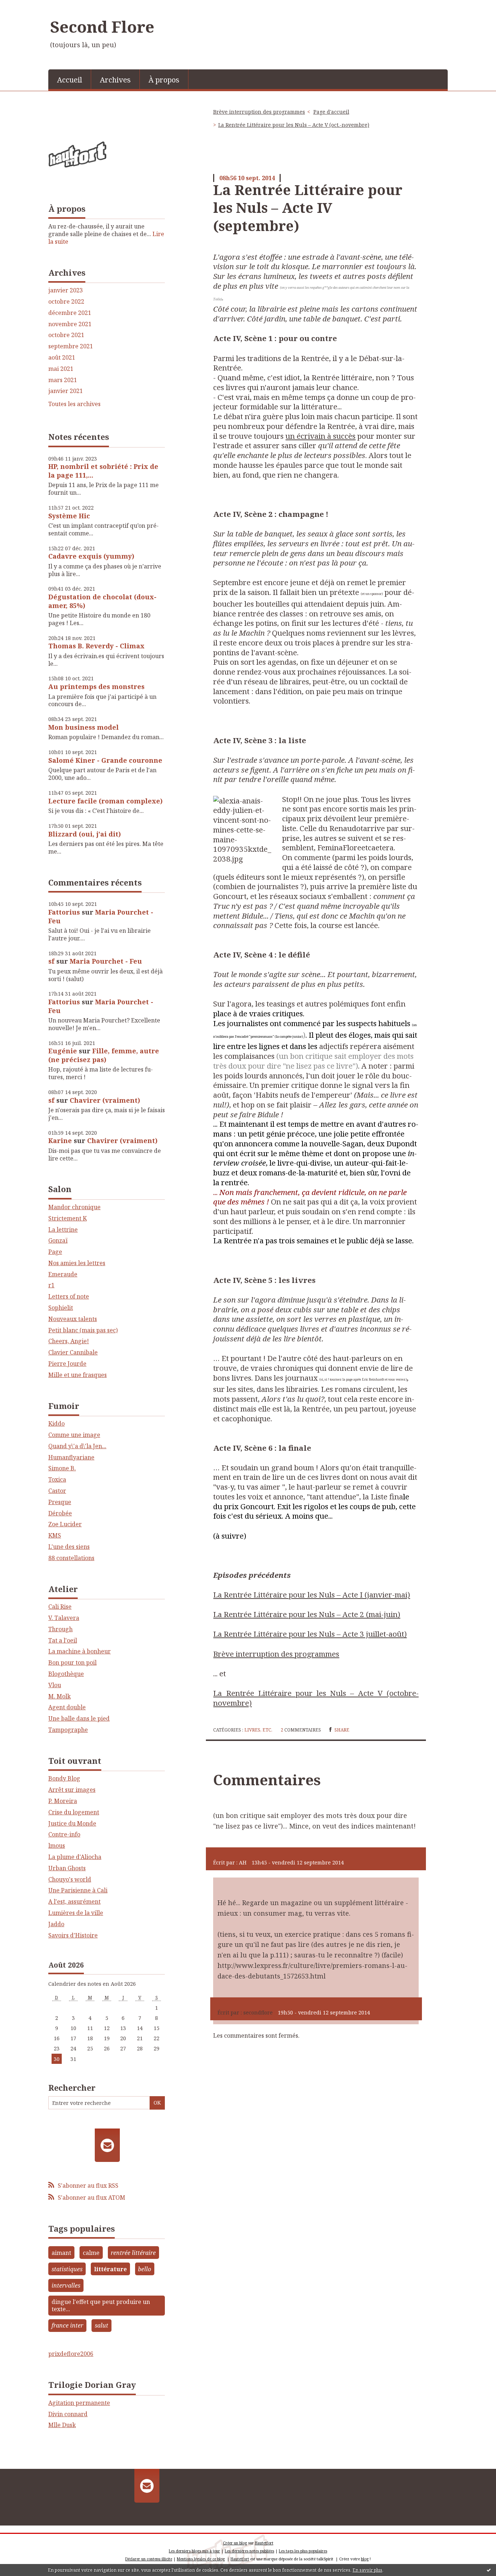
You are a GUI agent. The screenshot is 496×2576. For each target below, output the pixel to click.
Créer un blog (235, 2543)
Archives (115, 80)
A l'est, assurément (74, 1901)
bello (145, 2269)
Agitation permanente (79, 2403)
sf (51, 961)
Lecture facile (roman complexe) (105, 801)
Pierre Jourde (67, 1364)
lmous (57, 1846)
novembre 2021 (70, 324)
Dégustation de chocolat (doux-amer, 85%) (102, 601)
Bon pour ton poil (72, 1662)
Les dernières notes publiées (249, 2551)
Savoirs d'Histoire (73, 1935)
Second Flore (102, 27)
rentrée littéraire (133, 2253)
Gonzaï (58, 1240)
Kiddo (56, 1423)
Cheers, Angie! (69, 1341)
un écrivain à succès (320, 436)
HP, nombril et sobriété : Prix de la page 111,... (103, 471)
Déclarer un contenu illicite (149, 2559)
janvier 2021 (66, 391)
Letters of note (69, 1296)
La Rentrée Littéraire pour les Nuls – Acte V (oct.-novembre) (294, 125)
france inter (67, 2325)
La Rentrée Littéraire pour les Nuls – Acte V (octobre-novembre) (316, 1698)
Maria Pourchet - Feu (101, 916)
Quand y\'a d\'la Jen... (77, 1446)
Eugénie (63, 1051)
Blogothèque (66, 1674)
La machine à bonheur (80, 1651)
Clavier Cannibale (73, 1352)
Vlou (55, 1685)
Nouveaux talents (73, 1319)
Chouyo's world (70, 1879)
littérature (110, 2269)
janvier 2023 (66, 290)
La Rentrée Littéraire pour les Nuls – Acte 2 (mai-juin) (307, 1614)
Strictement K (68, 1218)
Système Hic (69, 516)
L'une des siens (69, 1547)
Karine (60, 1141)
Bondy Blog (64, 1778)
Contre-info (64, 1834)
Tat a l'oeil (63, 1640)
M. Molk (60, 1696)
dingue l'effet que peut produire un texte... (101, 2306)
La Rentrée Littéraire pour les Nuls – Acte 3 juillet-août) (310, 1634)
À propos (164, 80)
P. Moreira (63, 1801)
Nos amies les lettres (77, 1263)
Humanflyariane (71, 1457)
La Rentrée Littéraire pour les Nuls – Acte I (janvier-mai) (312, 1595)
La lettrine (63, 1230)
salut (101, 2325)
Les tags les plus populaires (303, 2551)
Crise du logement (74, 1812)
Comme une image (74, 1435)
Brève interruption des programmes (259, 112)
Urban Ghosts (67, 1868)
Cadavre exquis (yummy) (91, 556)
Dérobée (60, 1513)
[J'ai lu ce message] (489, 2570)
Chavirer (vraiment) (105, 1100)
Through (60, 1629)
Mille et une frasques (78, 1375)
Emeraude (63, 1274)
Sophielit (61, 1308)
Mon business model (84, 727)
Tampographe (68, 1730)
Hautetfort (264, 2543)
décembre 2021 (70, 313)
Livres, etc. (258, 1730)
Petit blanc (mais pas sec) (83, 1330)
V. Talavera (64, 1618)
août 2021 (62, 358)
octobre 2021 (66, 335)
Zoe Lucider (65, 1524)
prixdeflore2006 (71, 2354)
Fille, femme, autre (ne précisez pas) (104, 1055)
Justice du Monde (72, 1823)
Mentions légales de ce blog (201, 2559)
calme (91, 2253)
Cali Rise (60, 1607)
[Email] (107, 2145)
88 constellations (71, 1558)
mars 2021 (63, 380)
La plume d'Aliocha (75, 1857)
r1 (51, 1285)
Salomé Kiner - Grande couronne (105, 760)
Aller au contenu (27, 7)
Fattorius (64, 912)
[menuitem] (70, 79)
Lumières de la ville (76, 1913)
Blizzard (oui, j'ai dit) (85, 834)
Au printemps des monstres (96, 686)
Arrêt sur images (72, 1790)
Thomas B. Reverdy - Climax (96, 646)
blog (365, 2559)
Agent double (67, 1707)
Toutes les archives (74, 404)
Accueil (70, 80)
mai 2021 (61, 369)
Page (55, 1252)
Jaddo (56, 1924)
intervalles (66, 2285)
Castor (57, 1491)
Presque (60, 1502)
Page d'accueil (331, 112)
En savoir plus (367, 2570)
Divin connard (68, 2414)
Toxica (57, 1479)
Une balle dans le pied (79, 1718)
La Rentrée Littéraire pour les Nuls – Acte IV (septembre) (308, 208)
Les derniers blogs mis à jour (194, 2551)
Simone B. (62, 1468)
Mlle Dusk (62, 2425)
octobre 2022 (66, 302)
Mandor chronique (74, 1207)
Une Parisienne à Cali (78, 1890)
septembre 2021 (71, 346)
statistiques (67, 2269)
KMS (55, 1535)
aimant (61, 2253)
